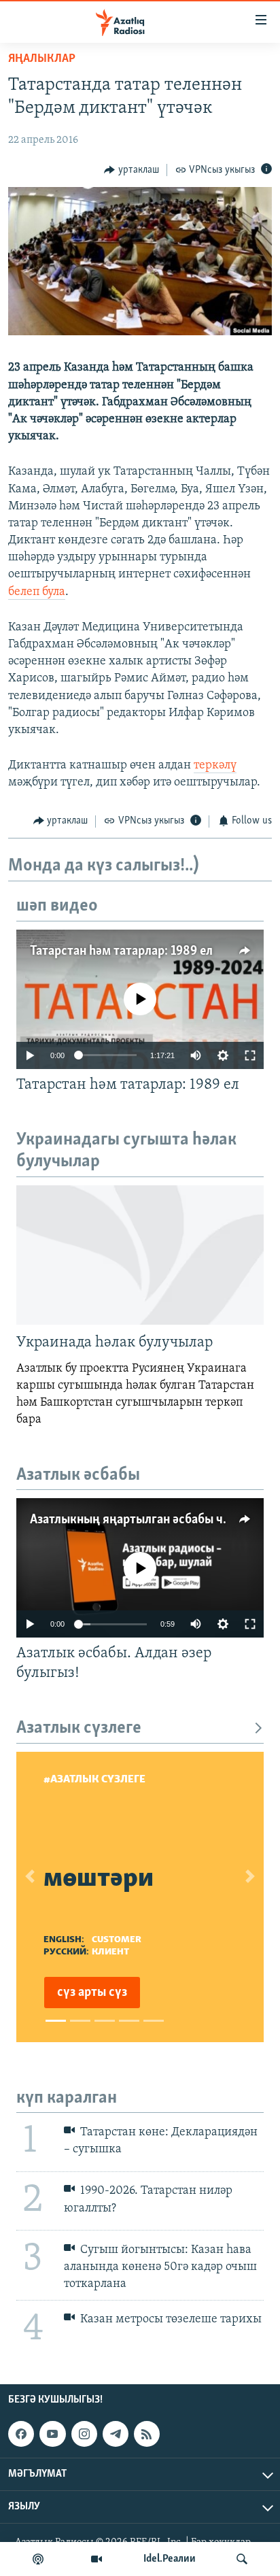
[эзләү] (242, 2559)
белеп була (37, 592)
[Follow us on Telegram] (116, 2434)
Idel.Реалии (170, 2559)
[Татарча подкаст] (38, 2559)
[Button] (132, 170)
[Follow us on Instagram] (84, 2434)
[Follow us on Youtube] (52, 2434)
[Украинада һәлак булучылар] (140, 1255)
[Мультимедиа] (97, 2559)
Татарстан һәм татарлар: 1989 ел (121, 951)
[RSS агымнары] (147, 2434)
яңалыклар (42, 59)
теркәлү (215, 766)
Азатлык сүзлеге (79, 1728)
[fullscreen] (250, 1055)
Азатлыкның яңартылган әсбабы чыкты (142, 1520)
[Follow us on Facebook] (21, 2434)
